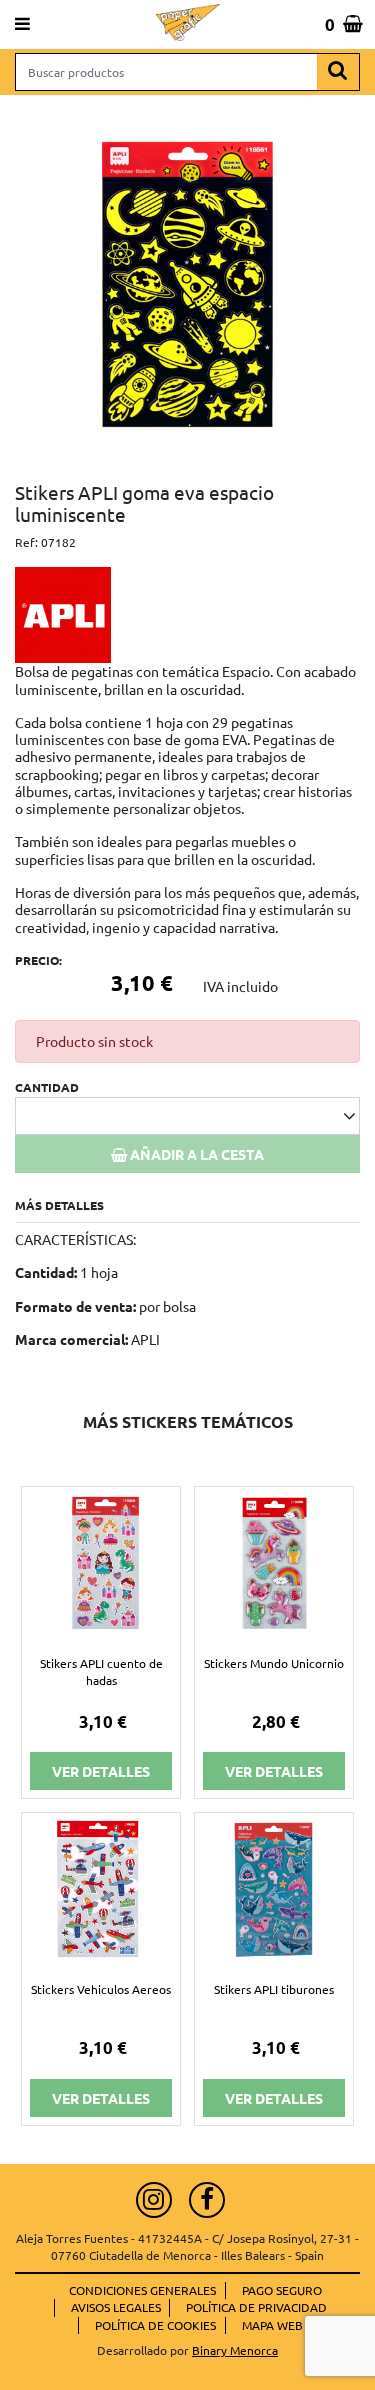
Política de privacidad (256, 2307)
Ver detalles (101, 1771)
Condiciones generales (142, 2290)
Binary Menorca (235, 2350)
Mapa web (272, 2325)
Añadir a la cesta (195, 1154)
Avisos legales (116, 2307)
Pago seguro (282, 2290)
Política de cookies (155, 2325)
